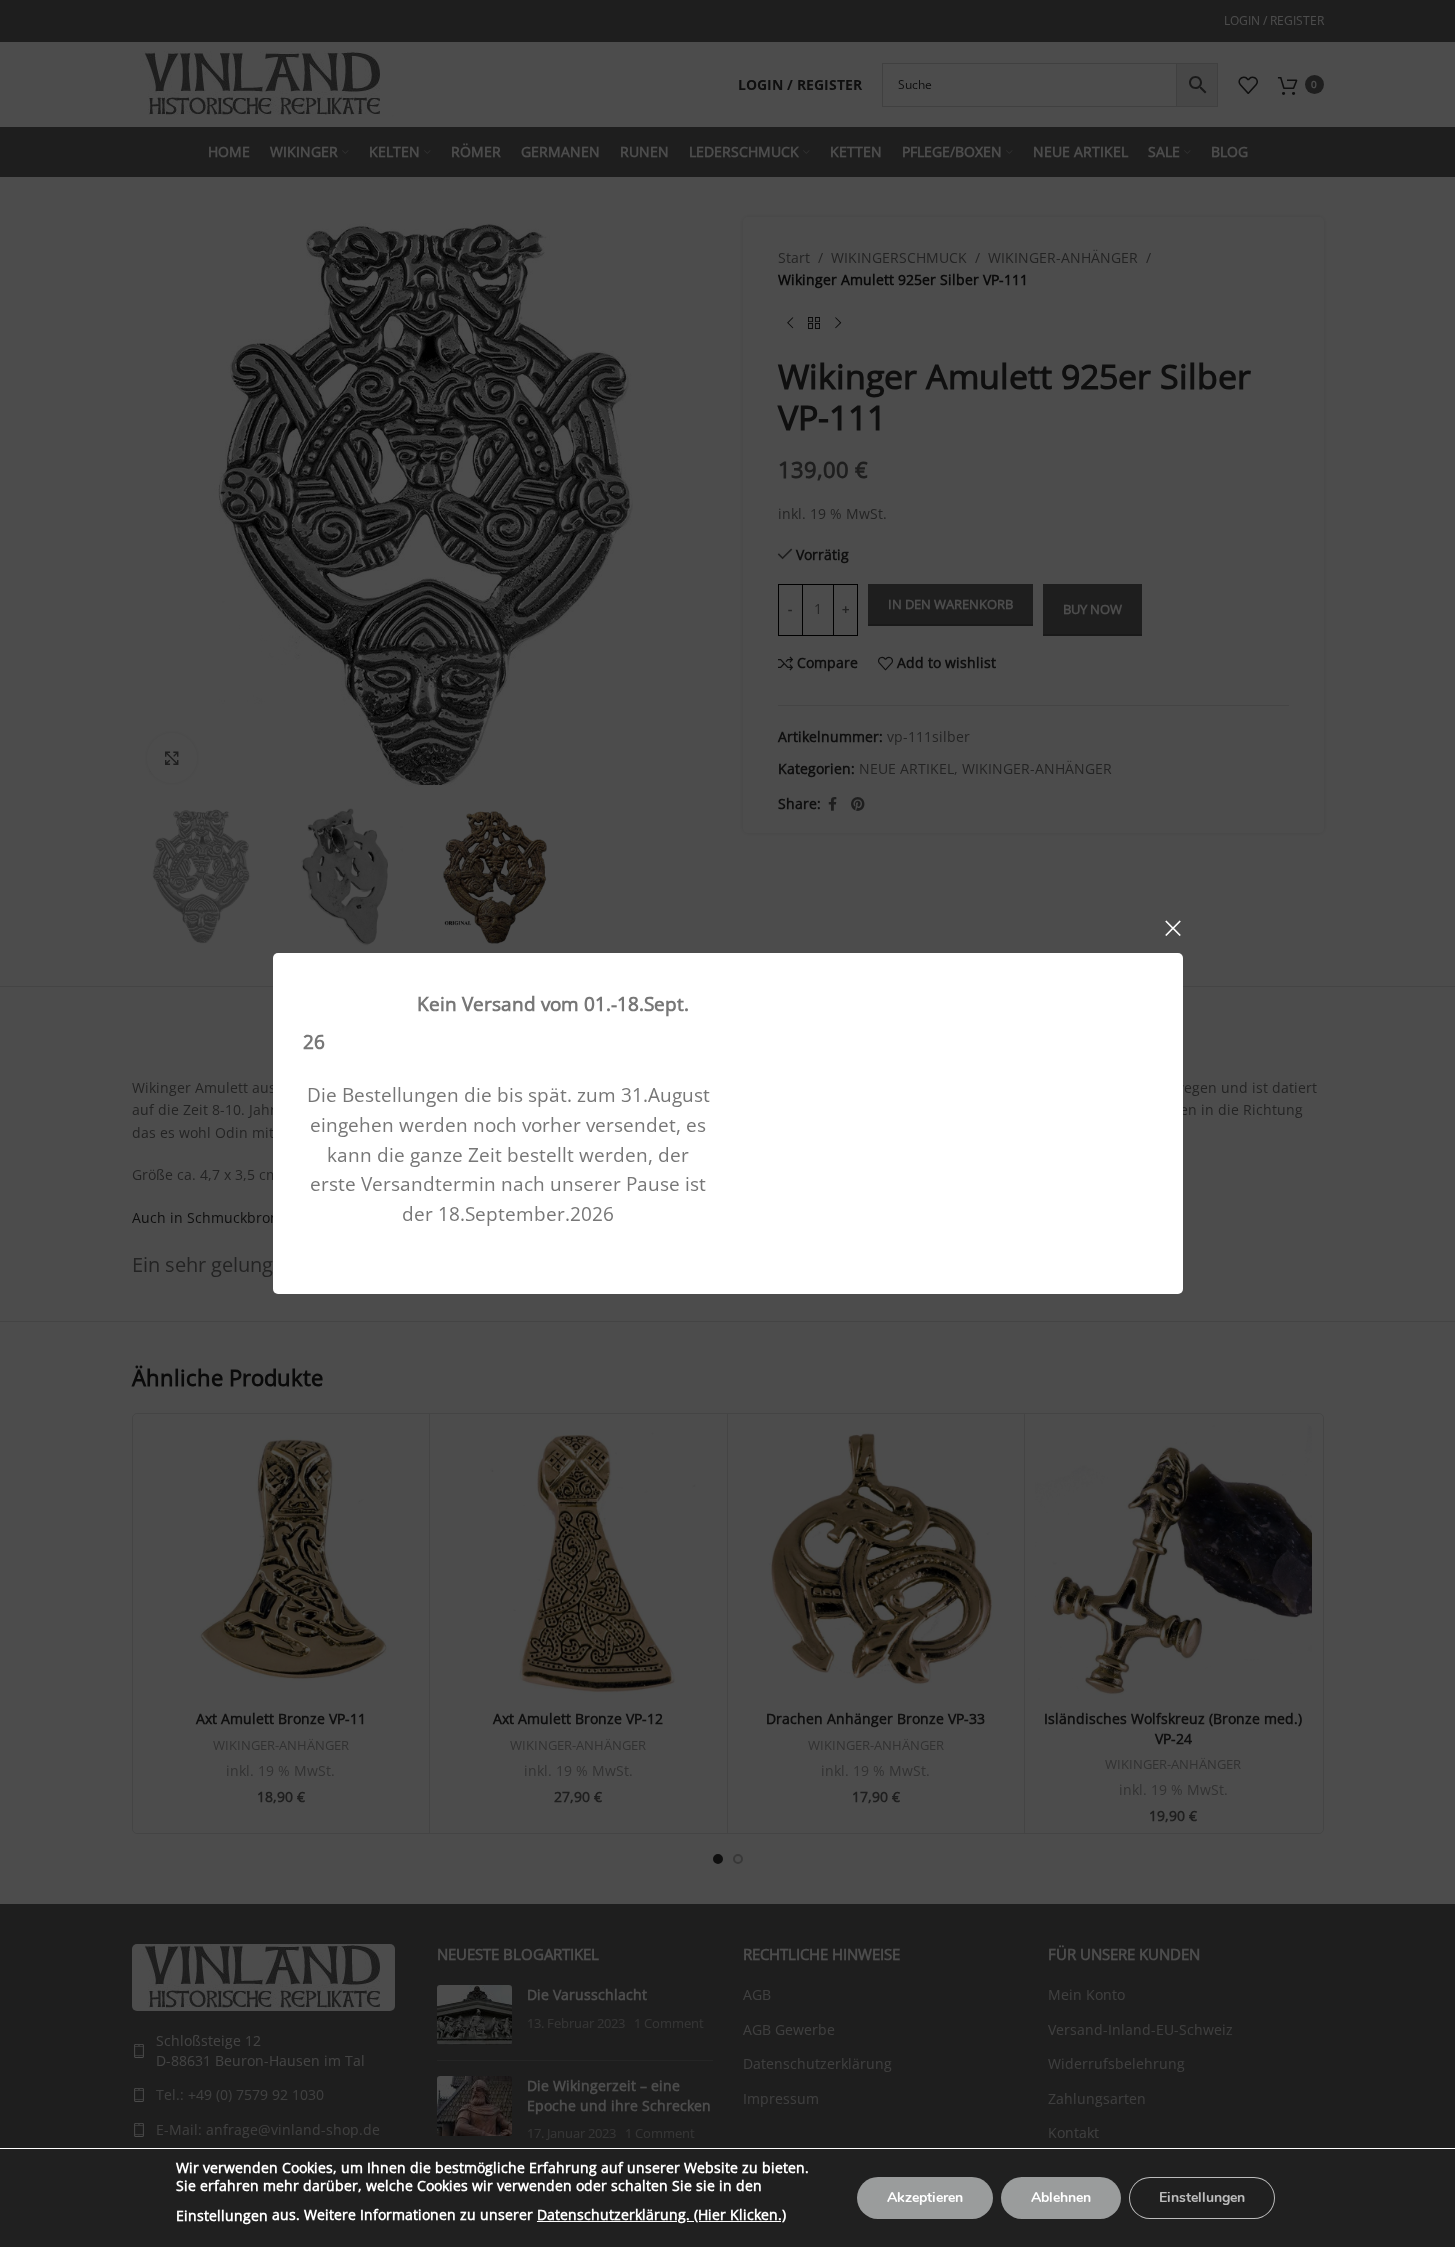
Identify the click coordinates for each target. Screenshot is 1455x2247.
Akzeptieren (925, 2197)
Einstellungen (222, 2215)
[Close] (1173, 928)
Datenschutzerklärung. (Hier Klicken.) (661, 2214)
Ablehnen (1061, 2197)
